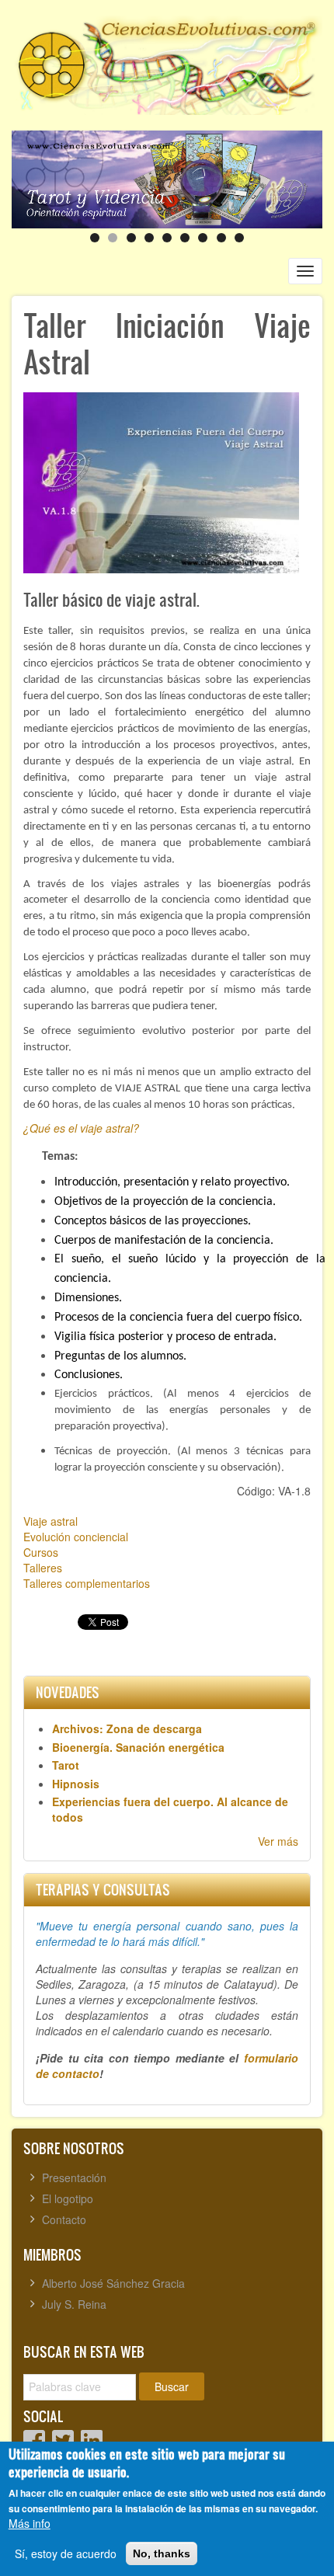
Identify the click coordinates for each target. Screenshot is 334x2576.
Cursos (41, 1552)
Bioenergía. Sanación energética (138, 1747)
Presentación (74, 2177)
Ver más (278, 1841)
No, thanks (162, 2553)
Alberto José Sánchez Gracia (113, 2283)
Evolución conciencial (76, 1537)
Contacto (64, 2219)
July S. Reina (74, 2304)
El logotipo (68, 2198)
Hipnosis (76, 1784)
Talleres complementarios (87, 1583)
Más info (30, 2523)
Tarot (66, 1765)
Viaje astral (50, 1521)
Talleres (43, 1568)
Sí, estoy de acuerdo (66, 2553)
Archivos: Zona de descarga (127, 1728)
